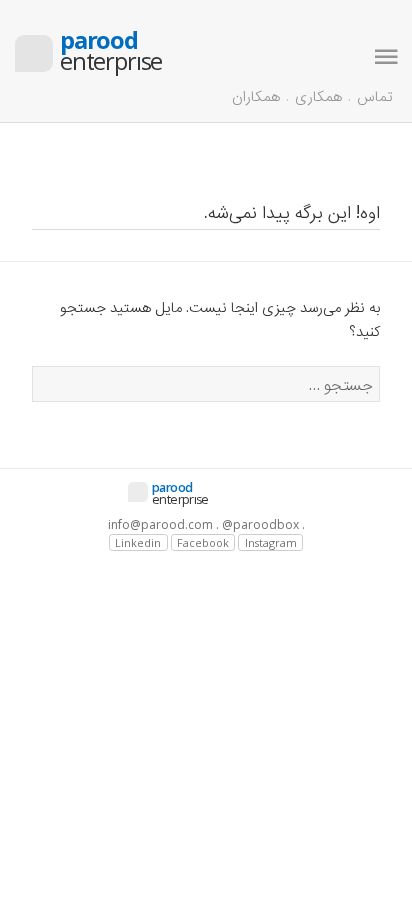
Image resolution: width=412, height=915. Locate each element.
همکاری (318, 95)
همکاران (256, 95)
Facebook (203, 542)
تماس (375, 95)
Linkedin (138, 542)
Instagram (271, 542)
